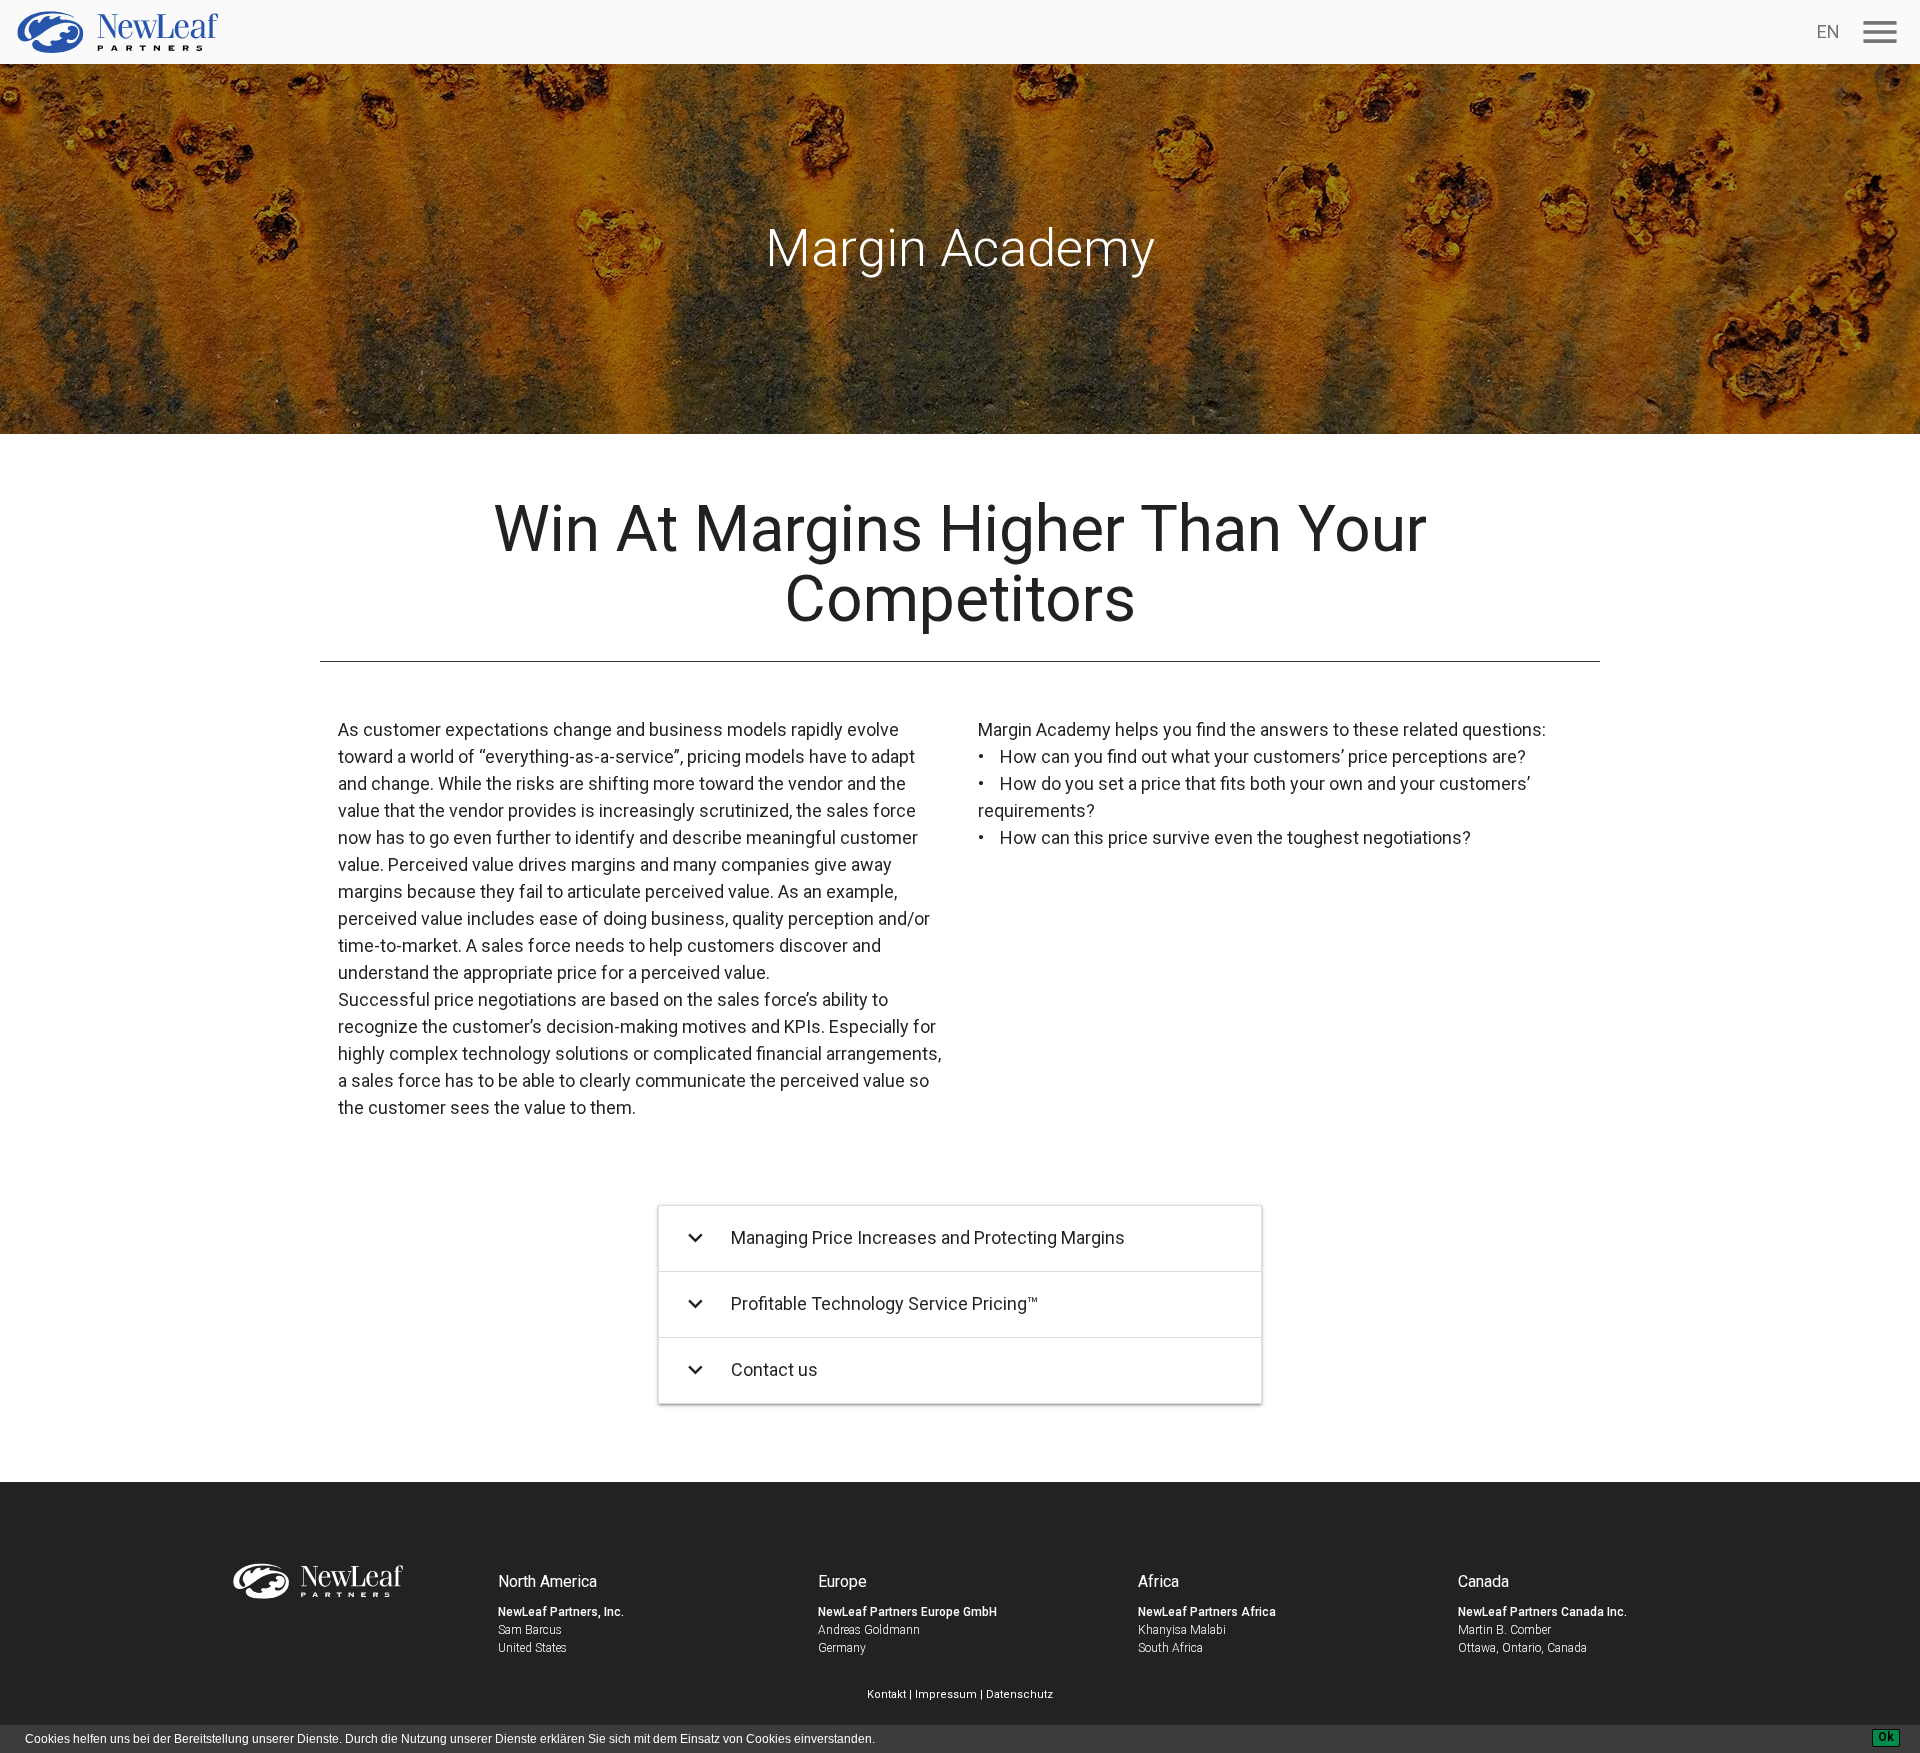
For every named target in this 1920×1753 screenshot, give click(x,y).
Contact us (750, 1369)
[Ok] (1886, 1738)
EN (1828, 31)
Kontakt (886, 1694)
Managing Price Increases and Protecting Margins (903, 1237)
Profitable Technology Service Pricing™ (860, 1303)
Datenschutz (1019, 1694)
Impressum (946, 1694)
